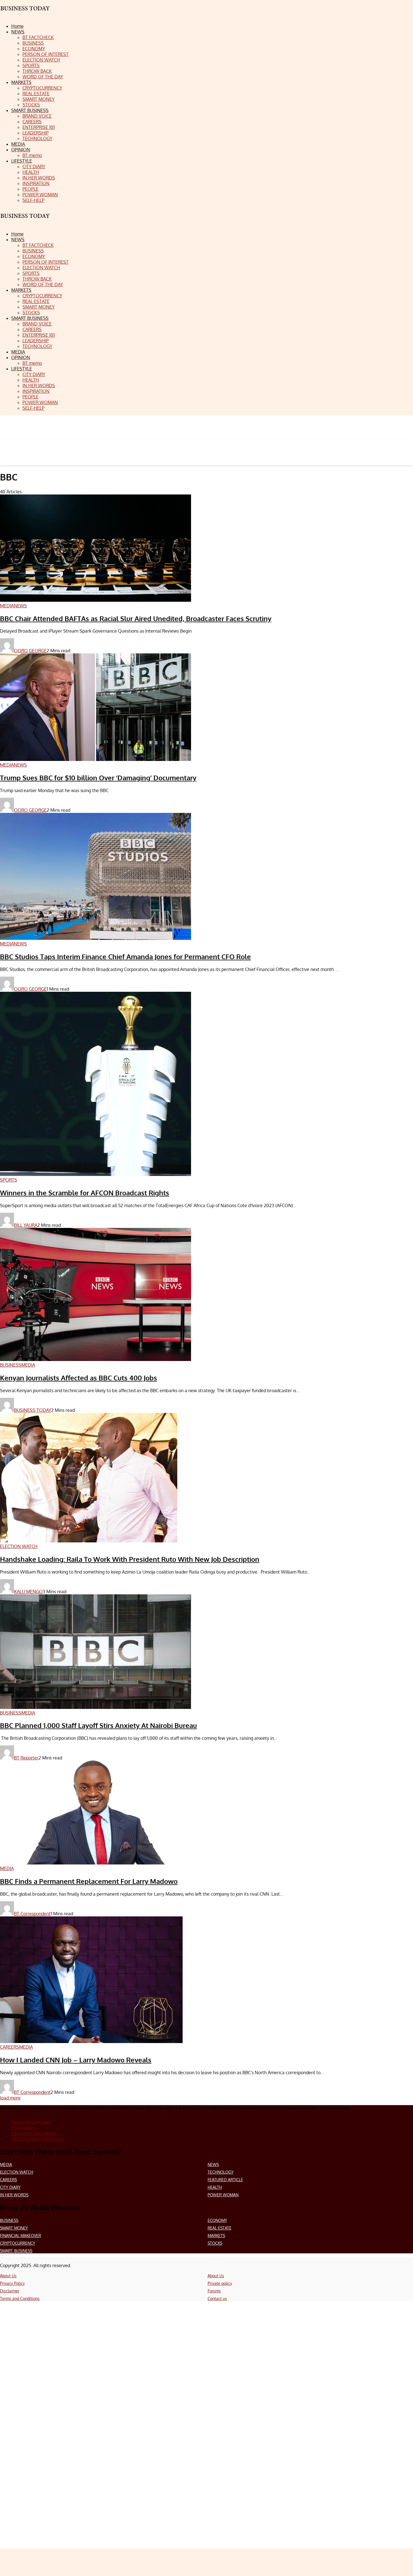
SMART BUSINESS (16, 2251)
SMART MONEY (14, 2228)
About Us (8, 2276)
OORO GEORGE (30, 651)
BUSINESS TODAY (33, 1410)
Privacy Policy (12, 2283)
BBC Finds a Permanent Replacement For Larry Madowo (89, 1881)
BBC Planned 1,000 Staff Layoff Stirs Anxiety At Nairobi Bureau (98, 1725)
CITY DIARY (10, 2187)
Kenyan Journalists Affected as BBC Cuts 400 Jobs (79, 1378)
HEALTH (215, 2187)
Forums (214, 2291)
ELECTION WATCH (17, 2172)
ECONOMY (217, 2220)
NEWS (213, 2164)
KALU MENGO (28, 1592)
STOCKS (215, 2243)
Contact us (217, 2298)
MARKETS (216, 2236)
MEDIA (6, 2164)
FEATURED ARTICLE (225, 2180)
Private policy (220, 2283)
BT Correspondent (32, 1914)
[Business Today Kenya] (25, 221)
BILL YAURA (26, 1225)
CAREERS (8, 2180)
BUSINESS (9, 2220)
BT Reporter (26, 1758)
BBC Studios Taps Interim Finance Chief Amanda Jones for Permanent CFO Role (125, 957)
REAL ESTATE (220, 2228)
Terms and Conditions (20, 2298)
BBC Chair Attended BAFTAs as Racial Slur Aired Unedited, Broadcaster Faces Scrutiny (136, 618)
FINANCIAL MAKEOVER (21, 2236)
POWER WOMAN (223, 2195)
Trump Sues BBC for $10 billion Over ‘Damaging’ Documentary (98, 778)
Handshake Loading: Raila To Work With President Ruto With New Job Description (130, 1559)
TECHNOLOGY (221, 2172)
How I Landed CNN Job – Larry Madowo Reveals (76, 2060)
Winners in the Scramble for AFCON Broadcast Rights (85, 1193)
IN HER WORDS (14, 2195)
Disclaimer (10, 2291)
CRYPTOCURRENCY (18, 2243)
